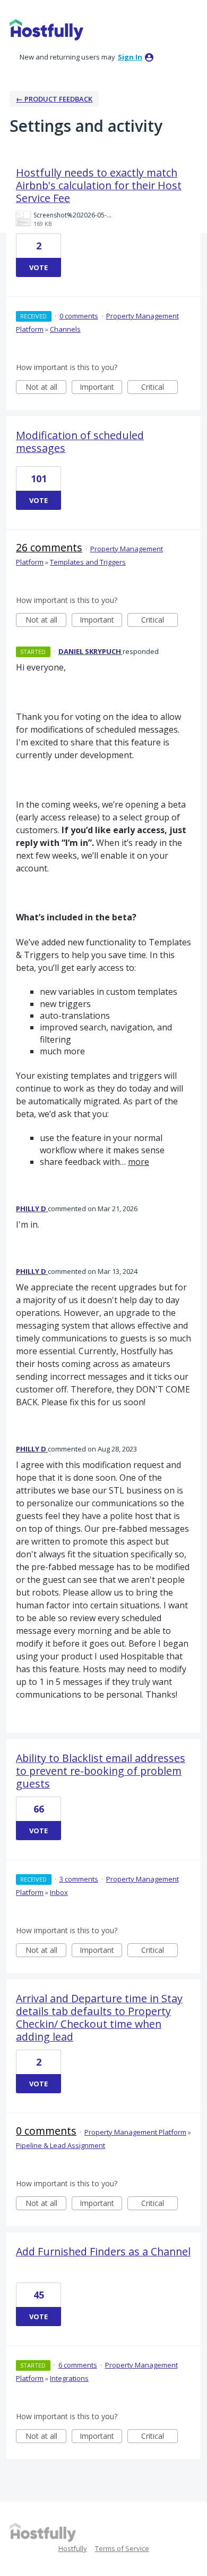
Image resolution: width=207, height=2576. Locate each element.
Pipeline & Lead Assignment (61, 2145)
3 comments (79, 1879)
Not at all (46, 388)
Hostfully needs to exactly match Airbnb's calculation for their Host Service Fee (99, 185)
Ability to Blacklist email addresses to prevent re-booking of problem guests (101, 1771)
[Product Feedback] (46, 30)
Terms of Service (122, 2548)
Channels (65, 329)
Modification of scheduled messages (80, 442)
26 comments (49, 547)
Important (101, 388)
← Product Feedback (54, 99)
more (139, 1162)
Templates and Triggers (88, 562)
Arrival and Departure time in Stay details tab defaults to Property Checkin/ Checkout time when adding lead (99, 2017)
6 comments (78, 2365)
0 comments (79, 316)
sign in (130, 57)
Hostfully (73, 2548)
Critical (159, 388)
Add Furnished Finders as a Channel (103, 2251)
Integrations (69, 2378)
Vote (38, 267)
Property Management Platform (135, 2132)
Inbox (59, 1892)
